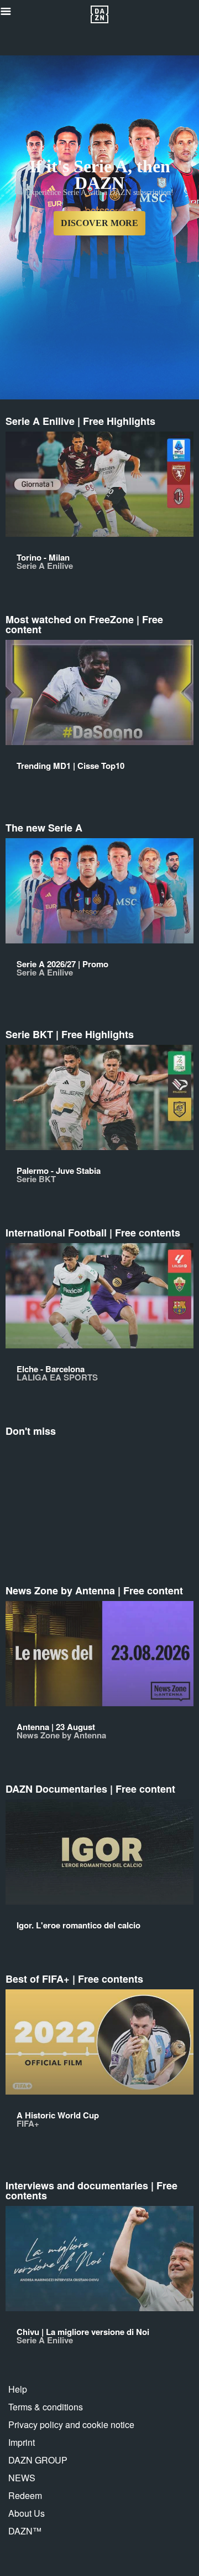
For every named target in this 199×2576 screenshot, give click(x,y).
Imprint (22, 2442)
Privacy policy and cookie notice (71, 2424)
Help (18, 2389)
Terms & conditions (46, 2407)
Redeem (25, 2495)
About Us (27, 2513)
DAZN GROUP (38, 2460)
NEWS (22, 2478)
